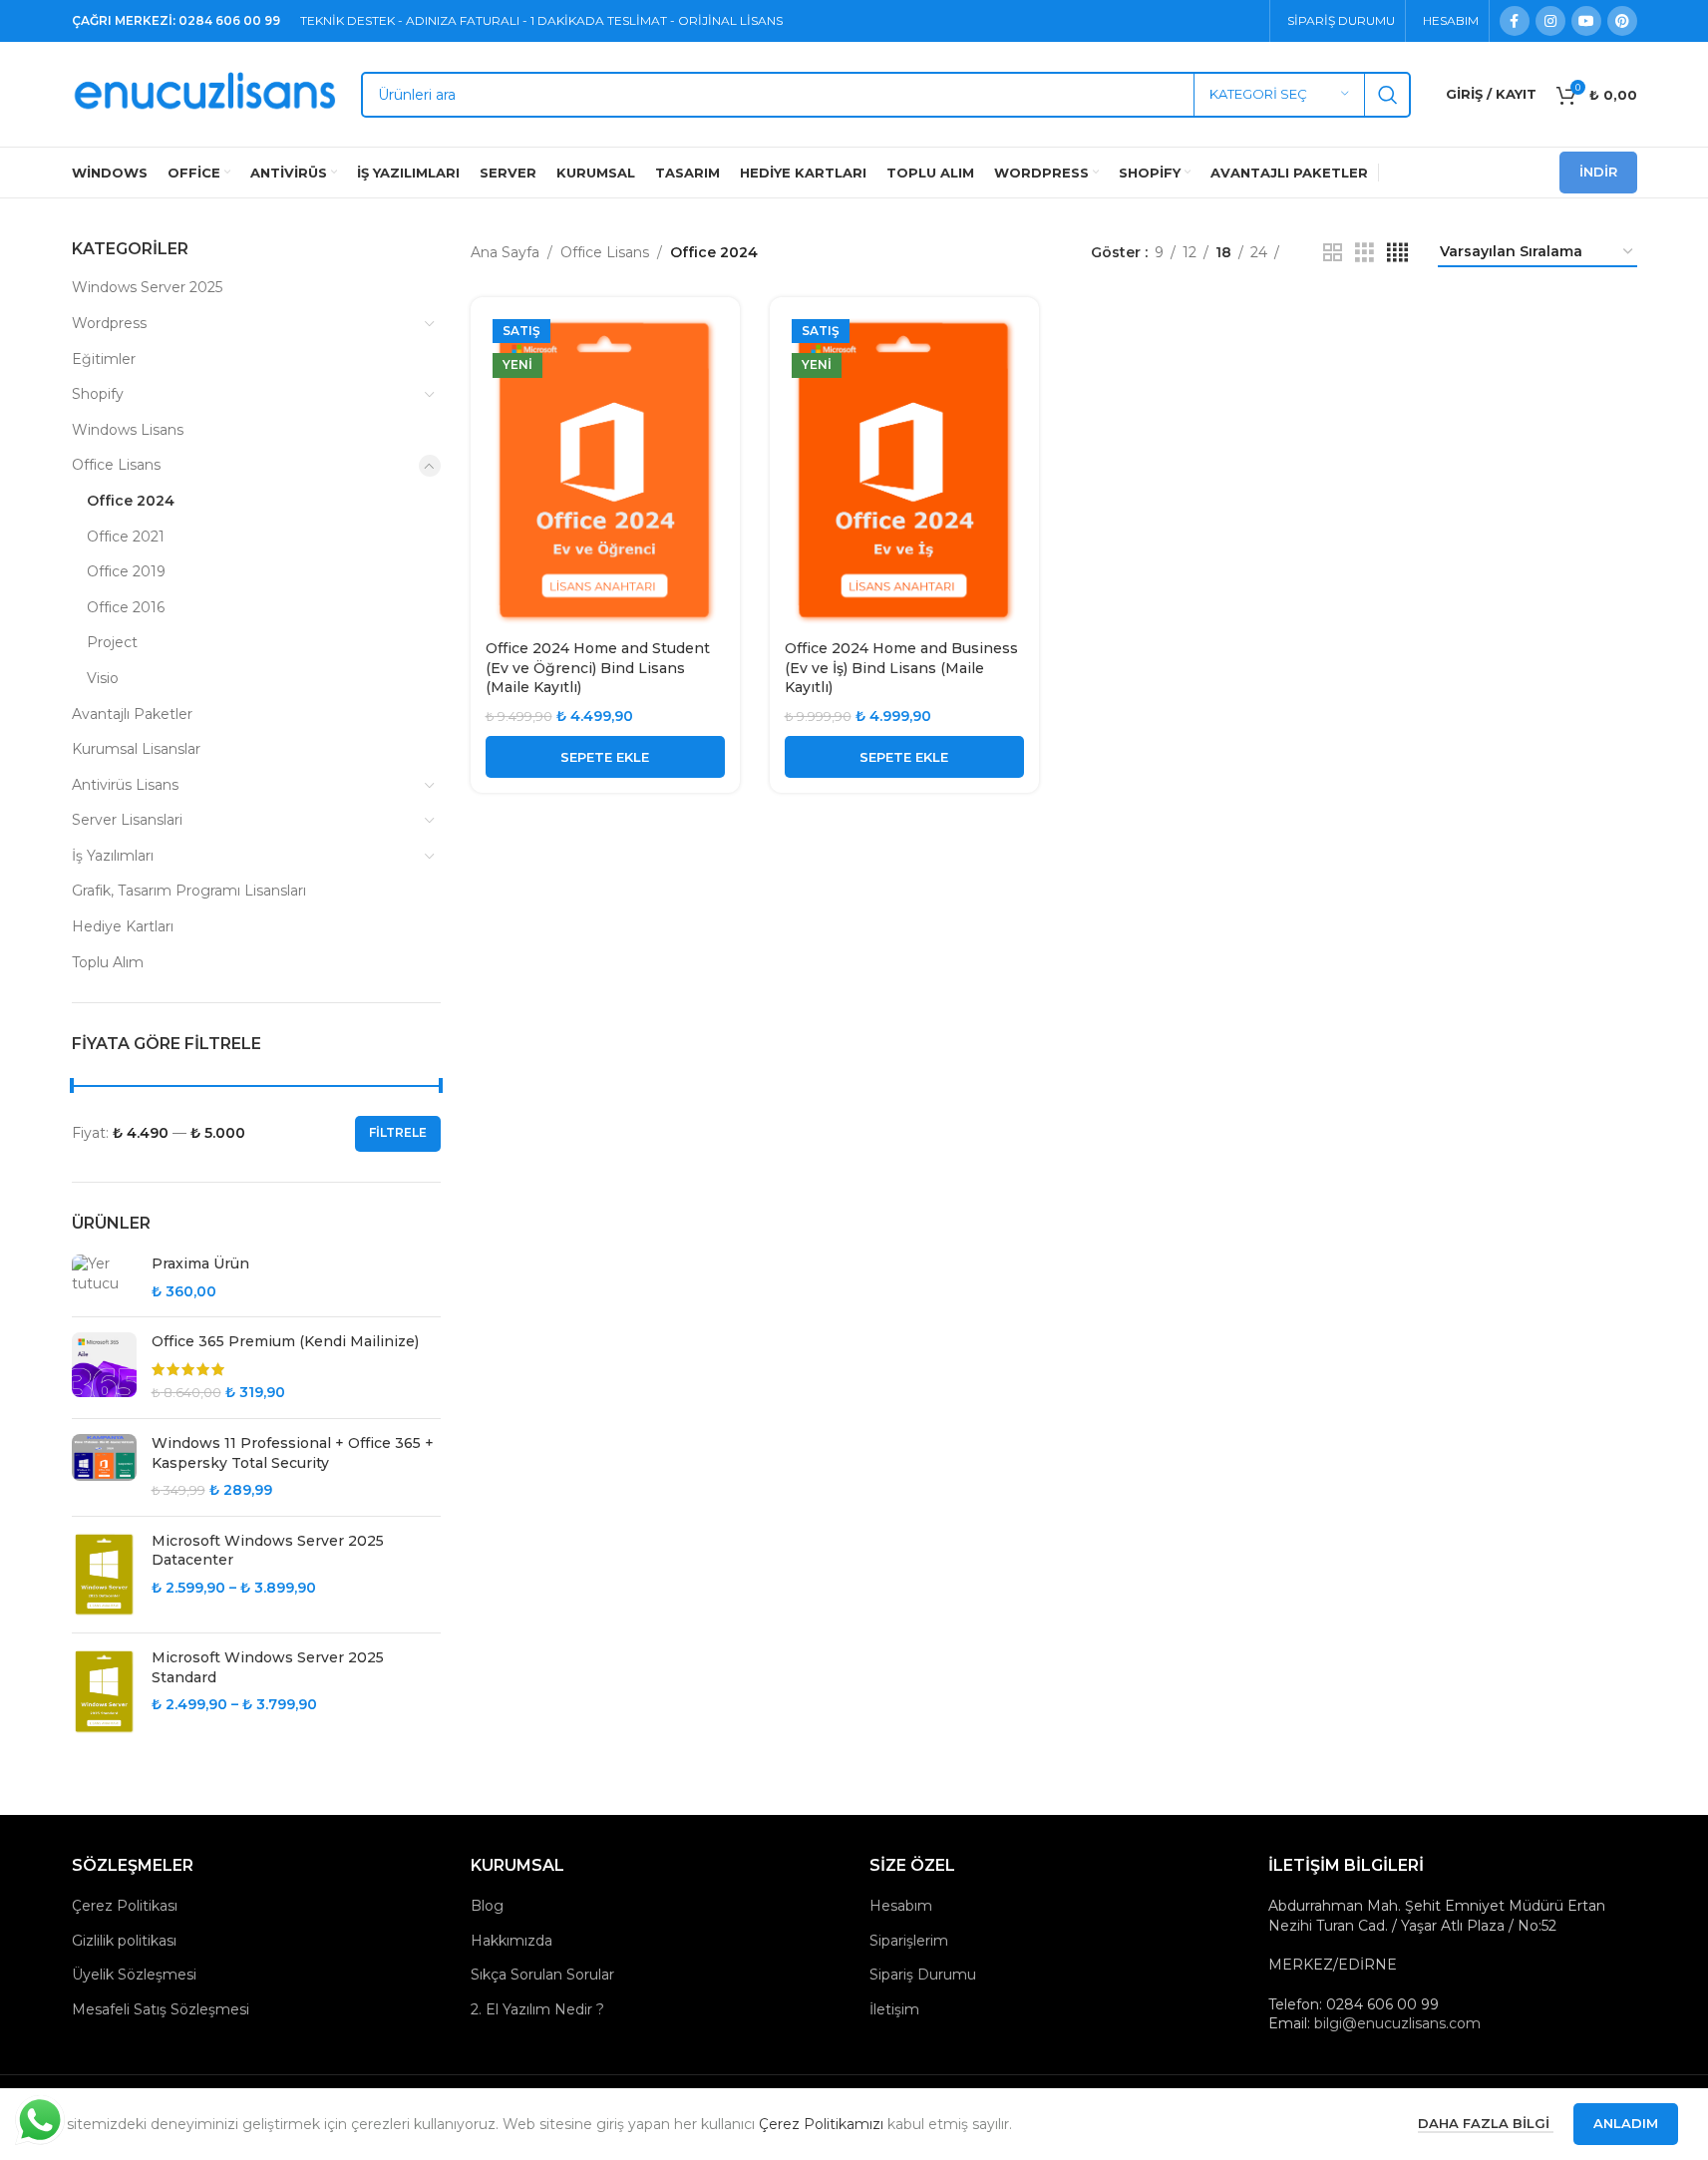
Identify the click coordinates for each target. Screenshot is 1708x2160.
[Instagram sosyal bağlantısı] (1550, 21)
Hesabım (901, 1906)
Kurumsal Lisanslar (136, 749)
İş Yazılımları (113, 856)
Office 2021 (126, 537)
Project (112, 642)
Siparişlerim (909, 1941)
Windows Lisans (128, 430)
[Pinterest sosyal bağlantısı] (1622, 21)
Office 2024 (131, 501)
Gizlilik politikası (124, 1941)
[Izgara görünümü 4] (1397, 253)
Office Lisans (116, 465)
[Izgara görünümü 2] (1333, 253)
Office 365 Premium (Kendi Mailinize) (285, 1341)
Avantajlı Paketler (132, 714)
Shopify (98, 394)
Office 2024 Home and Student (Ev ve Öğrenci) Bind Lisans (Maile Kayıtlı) (598, 668)
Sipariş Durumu (923, 1975)
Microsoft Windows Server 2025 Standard (268, 1667)
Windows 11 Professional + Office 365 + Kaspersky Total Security (293, 1453)
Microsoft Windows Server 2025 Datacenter (268, 1551)
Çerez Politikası (125, 1906)
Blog (487, 1906)
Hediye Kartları (123, 926)
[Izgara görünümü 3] (1365, 253)
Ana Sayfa (505, 252)
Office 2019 (126, 571)
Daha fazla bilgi (1486, 2123)
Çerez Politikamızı (821, 2124)
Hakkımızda (512, 1941)
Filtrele (398, 1132)
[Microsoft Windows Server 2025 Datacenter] (104, 1575)
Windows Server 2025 (147, 287)
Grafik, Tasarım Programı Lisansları (189, 891)
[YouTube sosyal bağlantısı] (1586, 21)
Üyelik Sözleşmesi (134, 1975)
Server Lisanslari (127, 820)
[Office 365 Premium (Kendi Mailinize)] (104, 1368)
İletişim (894, 2009)
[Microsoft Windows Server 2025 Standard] (104, 1691)
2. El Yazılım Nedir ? (537, 2009)
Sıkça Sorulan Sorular (542, 1975)
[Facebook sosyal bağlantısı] (1515, 21)
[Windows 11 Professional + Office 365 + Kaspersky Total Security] (104, 1467)
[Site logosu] (206, 93)
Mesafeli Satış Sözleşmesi (161, 2009)
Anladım (1626, 2123)
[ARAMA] (1388, 95)
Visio (103, 678)
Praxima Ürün (200, 1263)
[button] (605, 757)
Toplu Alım (108, 962)
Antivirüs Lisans (125, 785)
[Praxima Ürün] (104, 1278)
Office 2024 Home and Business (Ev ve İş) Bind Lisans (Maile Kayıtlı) (901, 668)
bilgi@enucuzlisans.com (1397, 2023)
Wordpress (109, 323)
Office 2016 (126, 607)
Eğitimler (104, 359)
